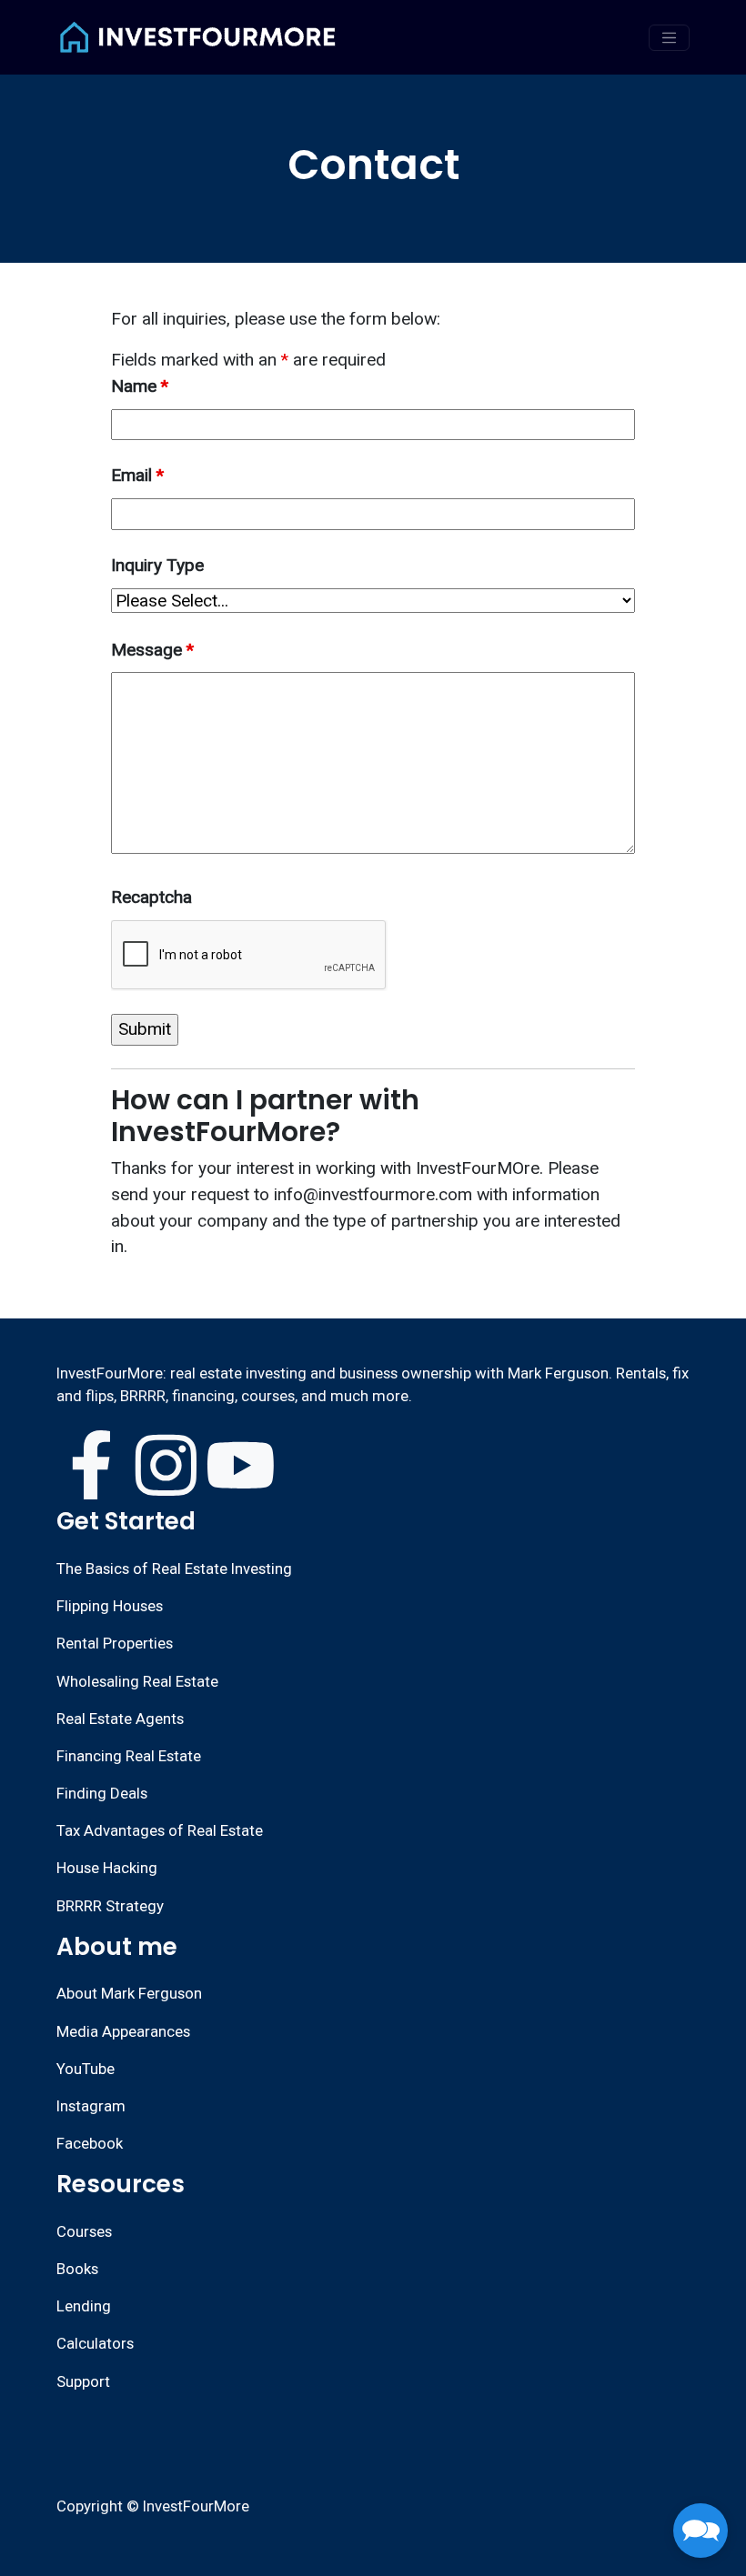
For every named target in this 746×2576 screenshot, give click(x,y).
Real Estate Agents (120, 1719)
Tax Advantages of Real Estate (160, 1830)
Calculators (95, 2343)
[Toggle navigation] (669, 38)
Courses (84, 2231)
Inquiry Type (157, 565)
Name (140, 386)
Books (77, 2269)
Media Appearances (123, 2031)
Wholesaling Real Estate (137, 1681)
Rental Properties (115, 1643)
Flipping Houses (110, 1606)
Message (152, 650)
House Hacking (107, 1868)
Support (83, 2381)
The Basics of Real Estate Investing (174, 1569)
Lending (84, 2306)
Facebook (90, 2143)
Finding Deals (102, 1793)
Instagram (91, 2106)
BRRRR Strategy (110, 1906)
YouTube (86, 2069)
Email (137, 475)
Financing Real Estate (129, 1756)
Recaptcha (151, 897)
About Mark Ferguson (129, 1993)
